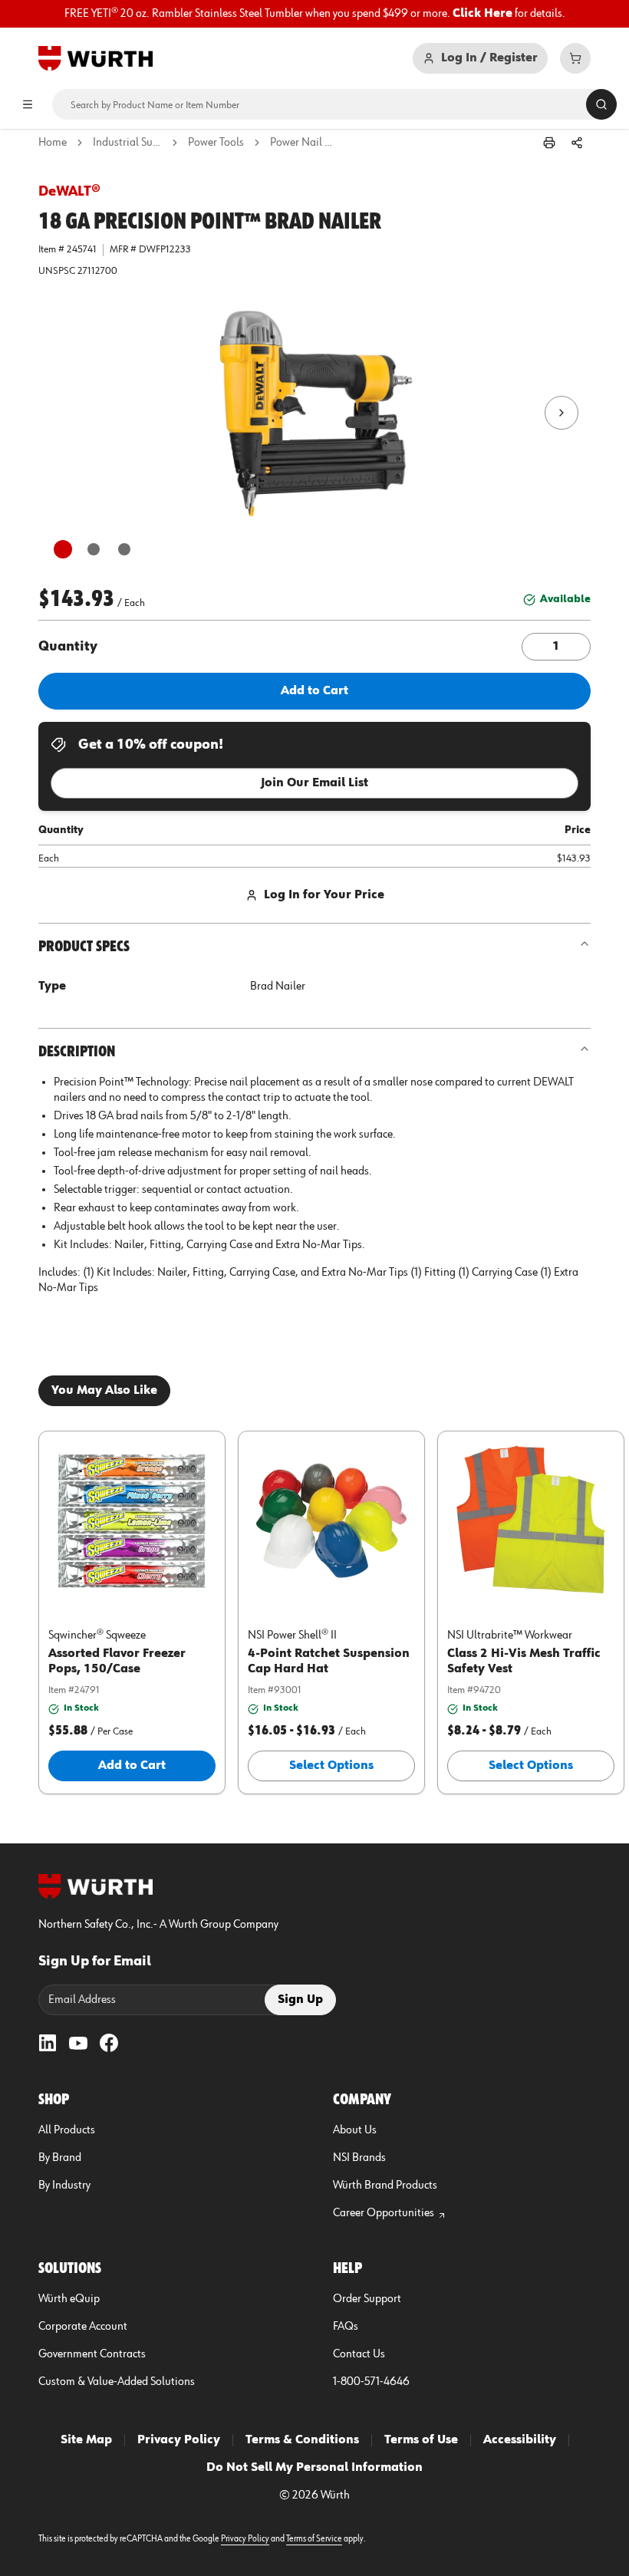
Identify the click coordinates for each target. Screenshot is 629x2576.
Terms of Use (421, 2440)
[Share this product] (577, 143)
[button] (314, 413)
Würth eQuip (69, 2299)
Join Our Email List (314, 783)
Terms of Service (314, 2539)
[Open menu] (28, 104)
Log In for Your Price (324, 895)
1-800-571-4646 (371, 2382)
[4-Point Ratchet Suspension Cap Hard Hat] (331, 1520)
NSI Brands (359, 2158)
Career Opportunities (384, 2213)
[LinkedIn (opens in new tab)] (48, 2043)
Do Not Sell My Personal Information (314, 2468)
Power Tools (216, 143)
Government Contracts (92, 2354)
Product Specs (84, 947)
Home (53, 143)
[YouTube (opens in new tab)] (78, 2043)
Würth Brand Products (385, 2186)
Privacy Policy (179, 2440)
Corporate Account (83, 2327)
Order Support (367, 2299)
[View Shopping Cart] (575, 58)
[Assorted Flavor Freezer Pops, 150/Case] (132, 1520)
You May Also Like (104, 1391)
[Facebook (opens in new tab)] (109, 2043)
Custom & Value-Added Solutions (117, 2382)
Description (77, 1052)
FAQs (346, 2327)
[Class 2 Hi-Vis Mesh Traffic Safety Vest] (531, 1520)
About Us (355, 2130)
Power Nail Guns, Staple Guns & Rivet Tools (305, 143)
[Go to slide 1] (63, 549)
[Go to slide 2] (94, 549)
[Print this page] (549, 143)
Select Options (331, 1766)
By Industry (64, 2186)
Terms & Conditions (302, 2440)
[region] (314, 14)
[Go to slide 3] (124, 549)
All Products (67, 2130)
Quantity (68, 647)
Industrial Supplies (127, 143)
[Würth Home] (96, 58)
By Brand (60, 2158)
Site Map (86, 2440)
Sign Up (300, 2000)
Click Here (482, 14)
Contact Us (359, 2354)
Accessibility (520, 2440)
